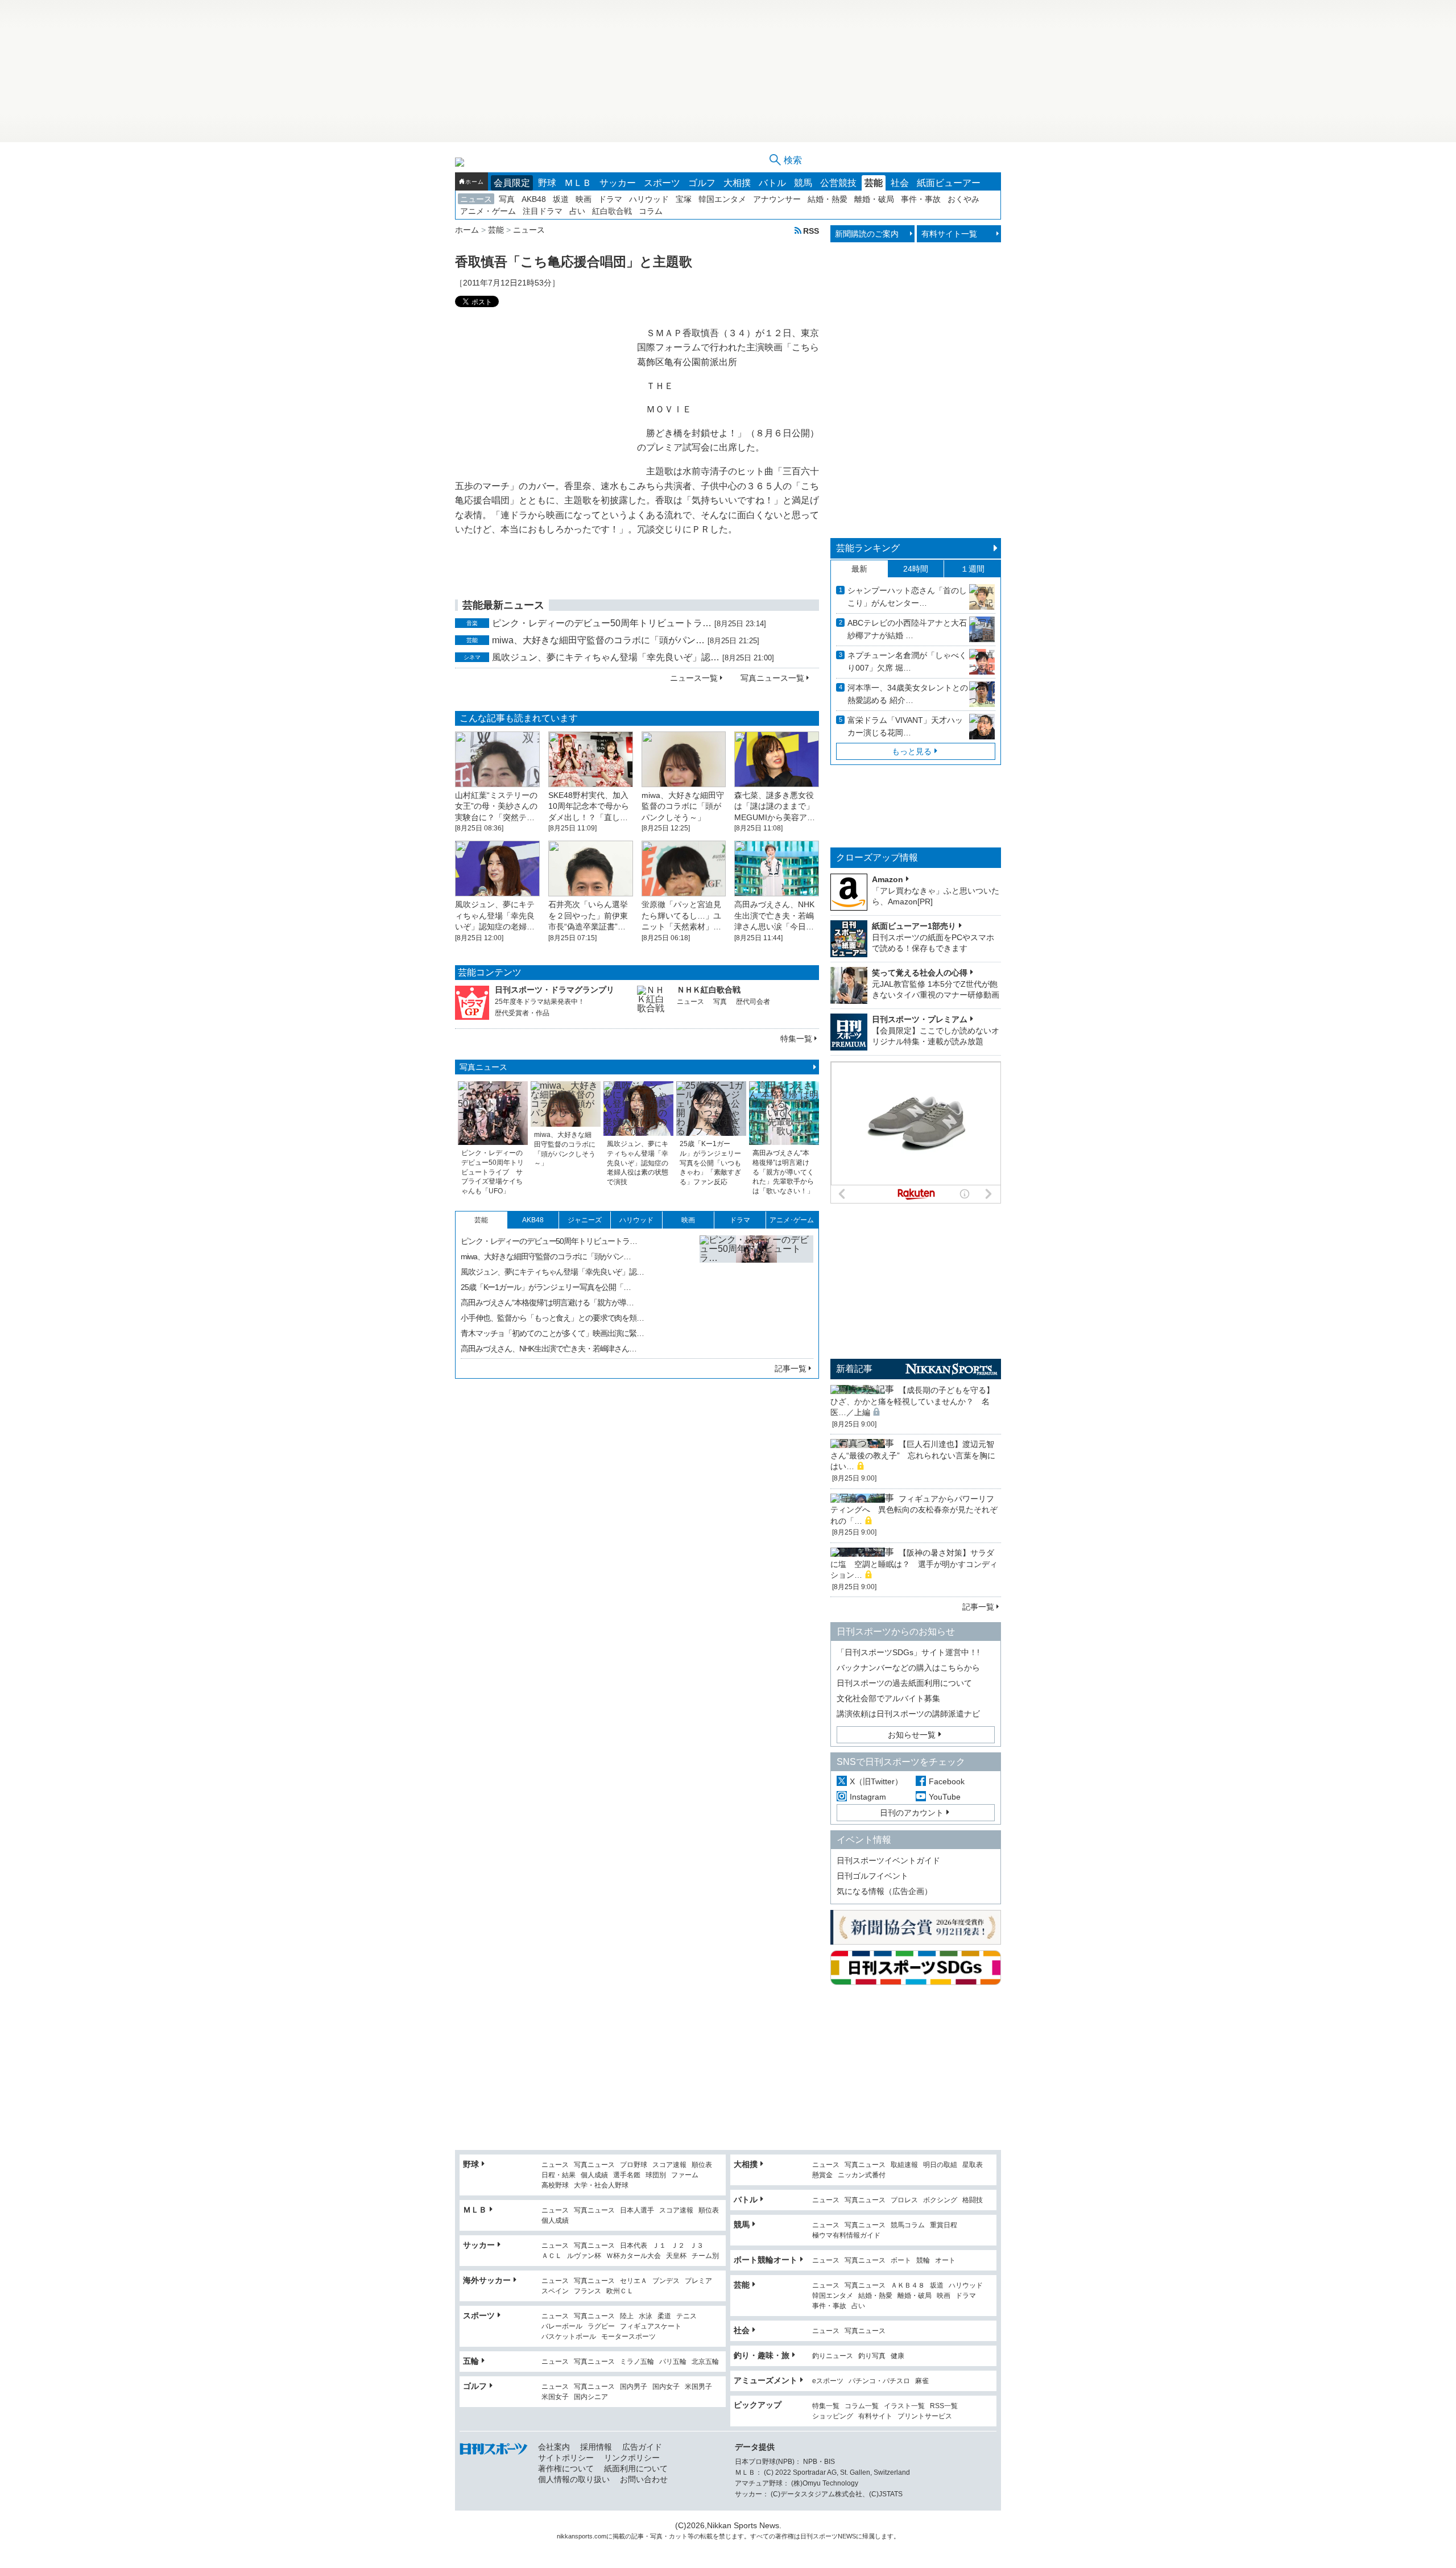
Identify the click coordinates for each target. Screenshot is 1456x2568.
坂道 (561, 199)
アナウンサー (777, 199)
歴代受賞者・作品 (522, 1013)
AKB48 (534, 199)
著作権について (566, 2468)
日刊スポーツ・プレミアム (920, 1019)
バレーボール (562, 2327)
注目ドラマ (543, 211)
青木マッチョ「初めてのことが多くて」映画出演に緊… (552, 1333)
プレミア (698, 2281)
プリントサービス (925, 2416)
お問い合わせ (644, 2479)
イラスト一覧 (904, 2406)
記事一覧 (791, 1368)
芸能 (874, 183)
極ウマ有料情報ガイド (846, 2236)
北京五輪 (705, 2362)
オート (945, 2261)
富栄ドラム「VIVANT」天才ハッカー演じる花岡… (905, 726)
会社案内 (554, 2447)
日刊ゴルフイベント (872, 1876)
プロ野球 (634, 2165)
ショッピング (833, 2416)
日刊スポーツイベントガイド (888, 1860)
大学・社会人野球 (601, 2186)
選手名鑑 (627, 2175)
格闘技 (973, 2200)
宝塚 (684, 199)
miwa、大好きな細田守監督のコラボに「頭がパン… (598, 640)
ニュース (476, 199)
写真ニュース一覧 (772, 678)
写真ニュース (483, 1067)
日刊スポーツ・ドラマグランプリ (555, 990)
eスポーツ (828, 2381)
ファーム (685, 2175)
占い (577, 211)
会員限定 (512, 183)
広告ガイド (642, 2447)
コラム (651, 211)
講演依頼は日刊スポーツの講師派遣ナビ (908, 1714)
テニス (686, 2316)
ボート (901, 2261)
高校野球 (555, 2186)
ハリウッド (649, 199)
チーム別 (705, 2256)
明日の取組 (940, 2165)
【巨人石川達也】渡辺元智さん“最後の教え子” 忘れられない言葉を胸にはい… (913, 1455)
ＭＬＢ (578, 183)
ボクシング (940, 2200)
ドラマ (610, 199)
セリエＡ (634, 2281)
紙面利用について (636, 2468)
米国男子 (698, 2387)
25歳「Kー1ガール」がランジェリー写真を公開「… (546, 1287)
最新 (859, 569)
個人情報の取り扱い (574, 2479)
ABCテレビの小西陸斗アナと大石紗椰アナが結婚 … (907, 629)
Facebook (947, 1781)
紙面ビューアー (949, 183)
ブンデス (666, 2281)
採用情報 (596, 2447)
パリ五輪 (673, 2362)
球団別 (656, 2175)
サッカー (618, 183)
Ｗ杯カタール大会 (634, 2256)
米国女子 (555, 2397)
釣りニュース (833, 2356)
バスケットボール (569, 2337)
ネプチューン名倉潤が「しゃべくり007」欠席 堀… (907, 661)
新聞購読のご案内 (867, 234)
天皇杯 (676, 2256)
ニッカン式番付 (862, 2175)
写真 (507, 199)
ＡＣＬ (552, 2256)
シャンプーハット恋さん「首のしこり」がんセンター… (907, 597)
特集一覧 (796, 1039)
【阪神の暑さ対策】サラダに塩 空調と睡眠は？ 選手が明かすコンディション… (914, 1564)
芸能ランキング (868, 548)
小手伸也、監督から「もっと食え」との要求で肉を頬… (552, 1318)
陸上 (627, 2316)
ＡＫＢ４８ (908, 2286)
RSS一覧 (944, 2406)
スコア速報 (669, 2165)
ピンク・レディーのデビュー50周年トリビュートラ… (602, 623)
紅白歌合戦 (612, 211)
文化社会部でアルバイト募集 (888, 1698)
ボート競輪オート (766, 2260)
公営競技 (838, 183)
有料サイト (875, 2416)
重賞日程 (944, 2225)
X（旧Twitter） (876, 1781)
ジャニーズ (585, 1220)
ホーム (474, 182)
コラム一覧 (862, 2406)
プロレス (904, 2200)
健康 (897, 2356)
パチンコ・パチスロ (879, 2381)
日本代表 (634, 2246)
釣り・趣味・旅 (762, 2355)
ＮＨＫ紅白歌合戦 (709, 990)
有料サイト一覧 (949, 234)
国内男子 (634, 2387)
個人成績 (594, 2175)
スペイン (555, 2291)
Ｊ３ (697, 2246)
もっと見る (912, 751)
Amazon (888, 879)
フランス (588, 2291)
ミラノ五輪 (637, 2362)
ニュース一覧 (694, 678)
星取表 (973, 2165)
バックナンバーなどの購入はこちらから (908, 1668)
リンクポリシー (632, 2458)
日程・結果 (559, 2175)
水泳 (646, 2316)
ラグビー (601, 2327)
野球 (547, 183)
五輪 (471, 2361)
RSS (811, 231)
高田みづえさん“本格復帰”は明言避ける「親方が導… (547, 1302)
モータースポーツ (628, 2337)
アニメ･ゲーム (792, 1220)
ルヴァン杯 (584, 2256)
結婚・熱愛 (828, 199)
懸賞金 (822, 2175)
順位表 (702, 2165)
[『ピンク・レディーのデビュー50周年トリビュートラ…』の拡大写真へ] (756, 1292)
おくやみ (963, 199)
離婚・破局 (874, 199)
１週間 (973, 569)
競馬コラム (908, 2225)
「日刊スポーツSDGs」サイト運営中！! (908, 1652)
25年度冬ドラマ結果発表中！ (540, 1002)
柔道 (664, 2316)
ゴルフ (702, 183)
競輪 (923, 2261)
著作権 (785, 2536)
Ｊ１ (659, 2246)
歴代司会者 (753, 1002)
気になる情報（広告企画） (884, 1891)
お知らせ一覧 (912, 1735)
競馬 (803, 183)
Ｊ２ (678, 2246)
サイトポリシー (566, 2458)
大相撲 (737, 183)
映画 (584, 199)
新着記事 (854, 1369)
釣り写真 (872, 2356)
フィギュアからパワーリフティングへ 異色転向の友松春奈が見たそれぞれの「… (914, 1510)
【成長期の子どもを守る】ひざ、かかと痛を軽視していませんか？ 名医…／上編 (912, 1401)
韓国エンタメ (722, 199)
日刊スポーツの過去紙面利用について (904, 1683)
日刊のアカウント (912, 1813)
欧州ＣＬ (620, 2291)
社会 (900, 183)
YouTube (945, 1797)
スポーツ (662, 183)
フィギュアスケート (651, 2327)
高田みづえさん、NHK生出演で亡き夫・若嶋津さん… (549, 1349)
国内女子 (666, 2387)
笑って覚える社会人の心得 (920, 973)
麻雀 (922, 2381)
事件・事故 (921, 199)
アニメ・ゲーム (488, 211)
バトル (772, 183)
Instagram (868, 1797)
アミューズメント (766, 2380)
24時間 (916, 569)
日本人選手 (637, 2211)
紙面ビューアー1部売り (914, 926)
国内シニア (591, 2397)
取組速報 (904, 2165)
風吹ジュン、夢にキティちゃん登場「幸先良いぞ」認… (606, 657)
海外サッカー (487, 2280)
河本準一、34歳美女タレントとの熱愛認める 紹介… (908, 694)
